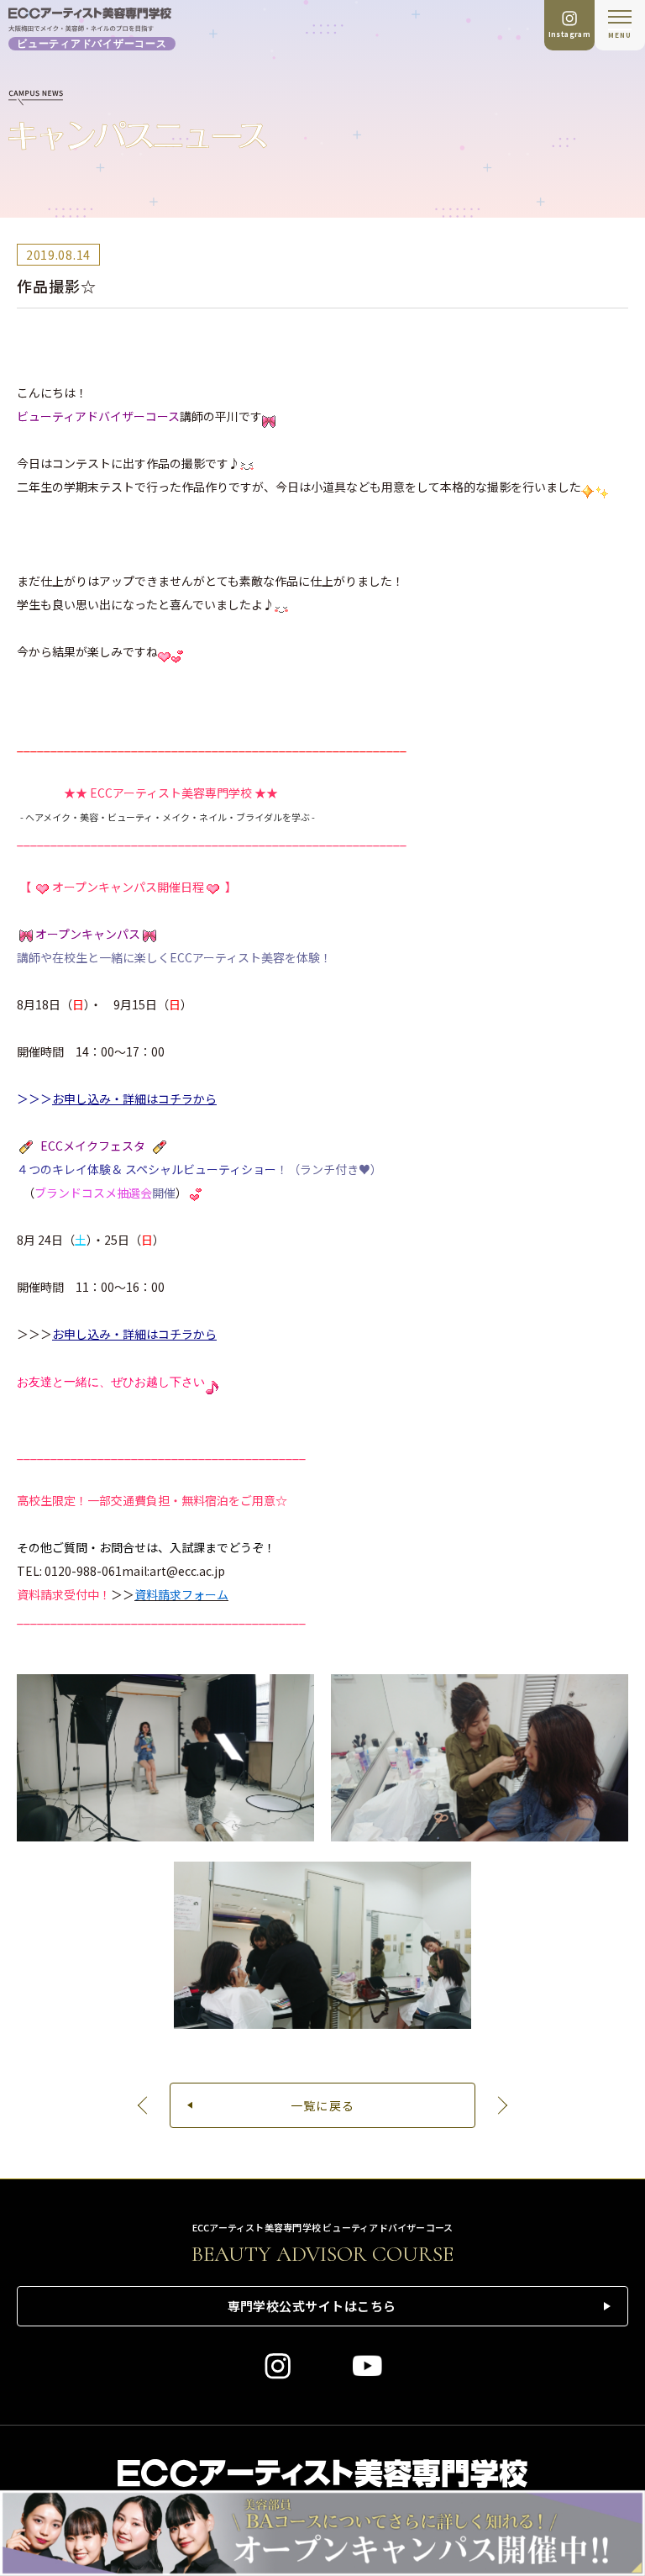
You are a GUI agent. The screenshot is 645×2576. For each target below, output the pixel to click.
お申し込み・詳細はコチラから (134, 1098)
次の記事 (501, 2105)
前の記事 (144, 2105)
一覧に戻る (323, 2105)
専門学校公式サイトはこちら (312, 2306)
